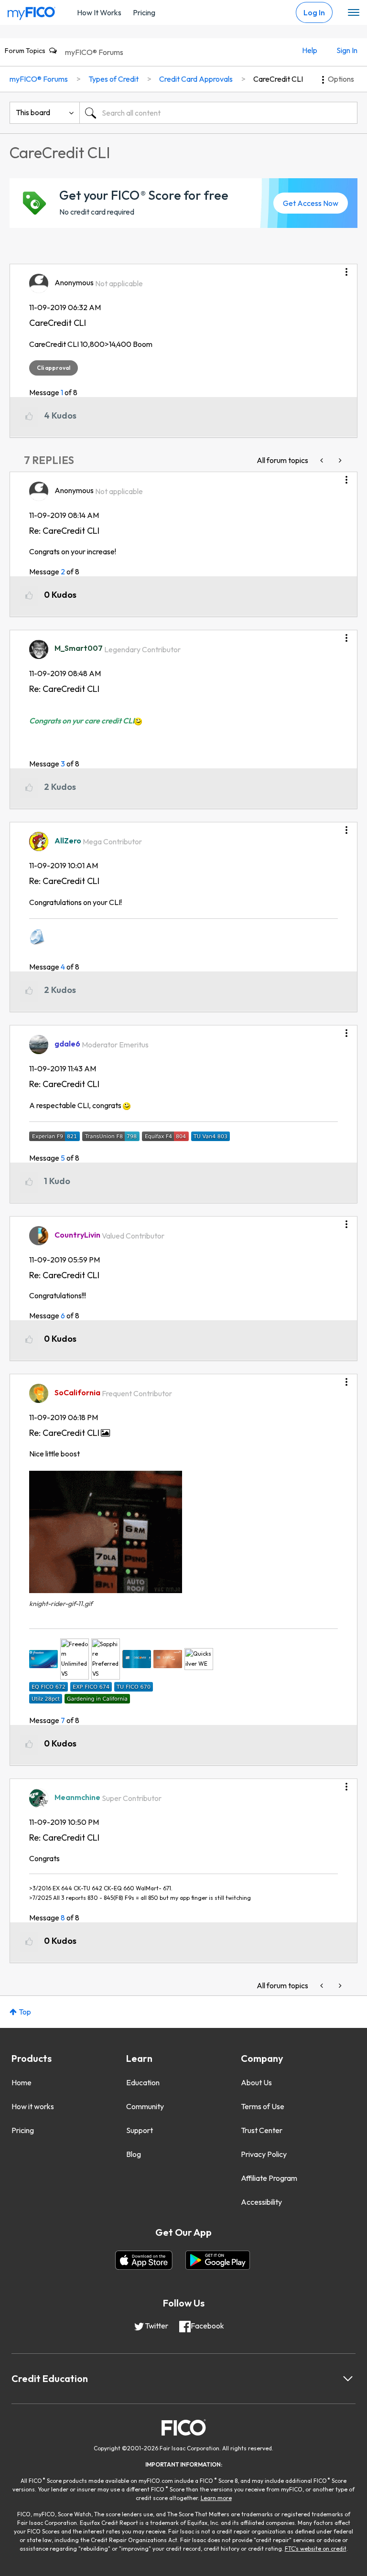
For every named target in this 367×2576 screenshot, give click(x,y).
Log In (314, 12)
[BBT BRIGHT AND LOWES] (339, 460)
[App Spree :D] (323, 460)
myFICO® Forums (94, 52)
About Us (256, 2082)
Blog (134, 2154)
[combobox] (218, 113)
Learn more (216, 2498)
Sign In (347, 50)
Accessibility (261, 2202)
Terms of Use (263, 2106)
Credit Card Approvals (196, 79)
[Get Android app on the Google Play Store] (218, 2260)
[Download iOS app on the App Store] (144, 2260)
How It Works (99, 12)
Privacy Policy (264, 2154)
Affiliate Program (269, 2178)
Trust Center (262, 2130)
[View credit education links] (348, 2379)
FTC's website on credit (316, 2549)
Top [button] (25, 2012)
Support (140, 2130)
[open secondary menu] (354, 13)
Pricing (144, 12)
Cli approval (54, 368)
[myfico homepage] (32, 11)
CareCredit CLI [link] (278, 79)
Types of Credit (113, 79)
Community (145, 2106)
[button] (346, 269)
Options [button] (341, 79)
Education (143, 2082)
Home (22, 2082)
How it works (33, 2106)
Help (310, 50)
